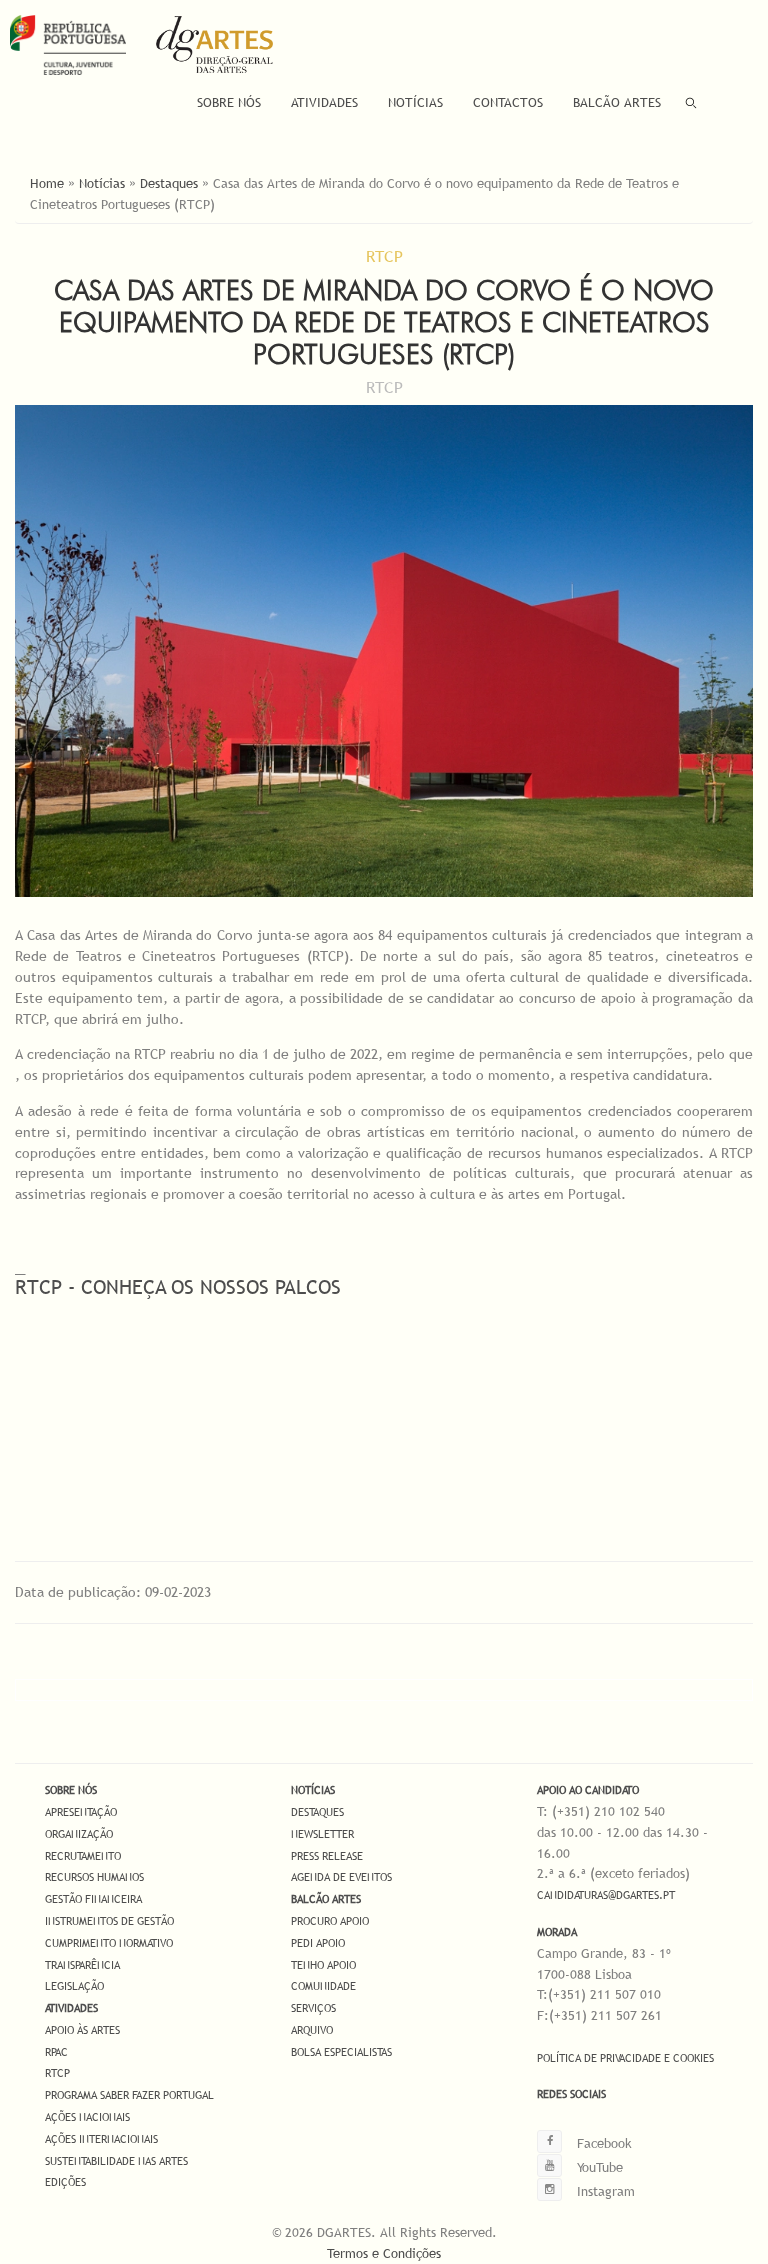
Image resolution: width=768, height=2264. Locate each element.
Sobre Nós (229, 102)
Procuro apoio (330, 1921)
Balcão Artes (617, 102)
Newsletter (322, 1834)
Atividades (324, 102)
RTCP (57, 2073)
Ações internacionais (101, 2139)
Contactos (508, 102)
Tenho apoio (323, 1965)
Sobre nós (71, 1790)
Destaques (169, 183)
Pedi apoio (318, 1943)
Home (47, 183)
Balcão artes (326, 1899)
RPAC (56, 2052)
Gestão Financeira (93, 1899)
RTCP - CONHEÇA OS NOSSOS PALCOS (178, 1287)
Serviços (313, 2008)
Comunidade (323, 1986)
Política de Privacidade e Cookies (625, 2058)
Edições (65, 2182)
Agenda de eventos (341, 1877)
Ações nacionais (87, 2117)
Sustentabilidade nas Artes (116, 2161)
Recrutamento (83, 1856)
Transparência (82, 1965)
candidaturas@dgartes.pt (606, 1895)
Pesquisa (691, 102)
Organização (79, 1834)
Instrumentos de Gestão (109, 1921)
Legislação (74, 1986)
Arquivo (312, 2030)
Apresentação (81, 1812)
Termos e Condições (384, 2253)
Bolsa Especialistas (341, 2052)
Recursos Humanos (94, 1877)
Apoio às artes (82, 2030)
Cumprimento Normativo (109, 1943)
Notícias (415, 102)
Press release (327, 1856)
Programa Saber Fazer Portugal (129, 2095)
